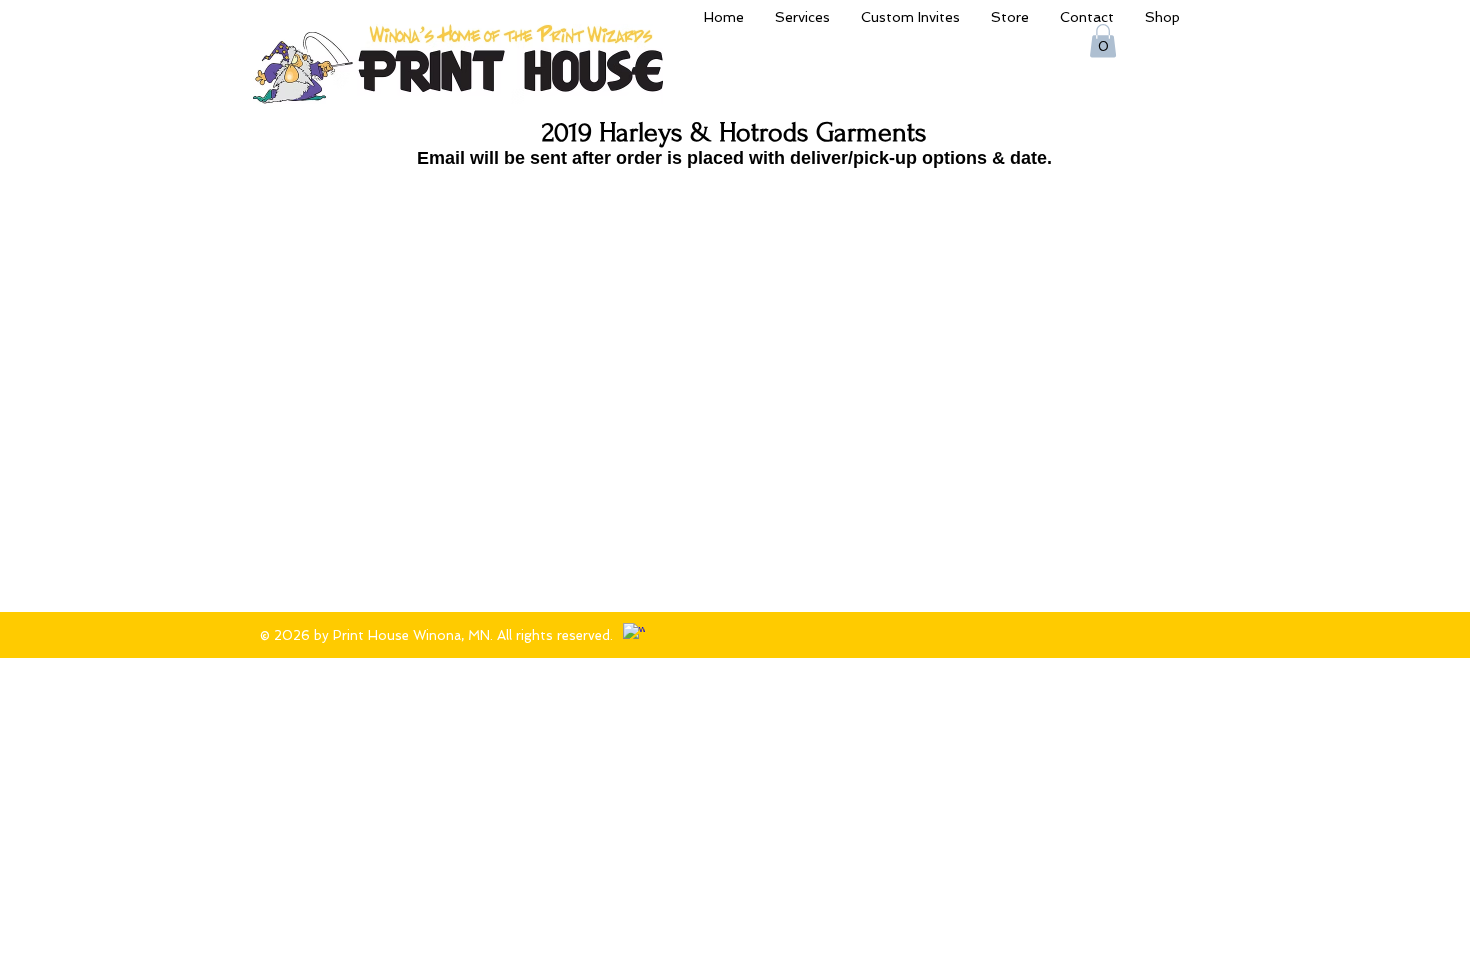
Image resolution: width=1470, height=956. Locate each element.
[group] (730, 184)
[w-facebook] (634, 634)
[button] (1103, 40)
